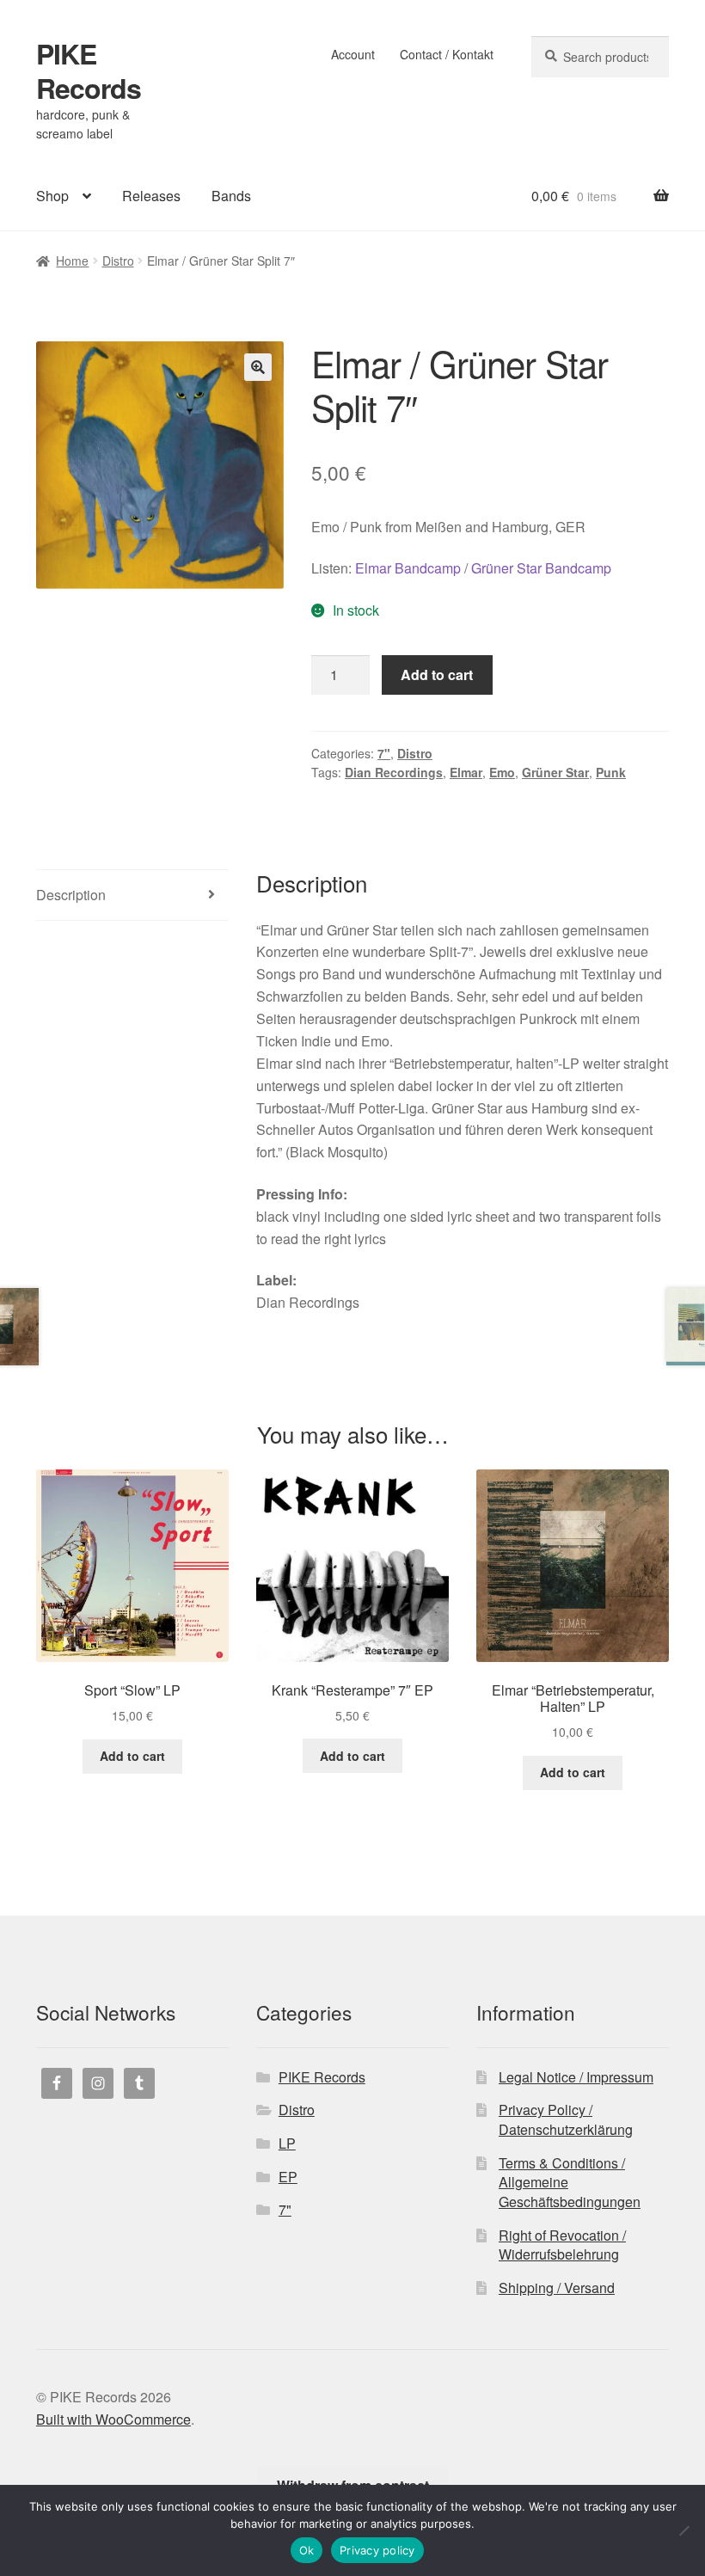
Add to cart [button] (132, 1756)
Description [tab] (71, 895)
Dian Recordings (394, 772)
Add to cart (437, 675)
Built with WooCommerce (113, 2419)
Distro (118, 261)
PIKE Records (89, 71)
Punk (611, 772)
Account (353, 54)
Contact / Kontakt (447, 54)
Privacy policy (377, 2550)
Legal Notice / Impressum (576, 2077)
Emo (502, 772)
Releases (151, 196)
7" (384, 753)
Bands (231, 196)
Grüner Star (555, 772)
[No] (684, 2530)
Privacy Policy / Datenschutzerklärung (566, 2119)
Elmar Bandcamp (408, 568)
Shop (52, 196)
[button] (258, 367)
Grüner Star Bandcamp (541, 568)
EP (288, 2177)
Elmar (466, 772)
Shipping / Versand (557, 2288)
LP (287, 2143)
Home (72, 261)
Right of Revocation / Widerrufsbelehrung (562, 2245)
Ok (307, 2550)
